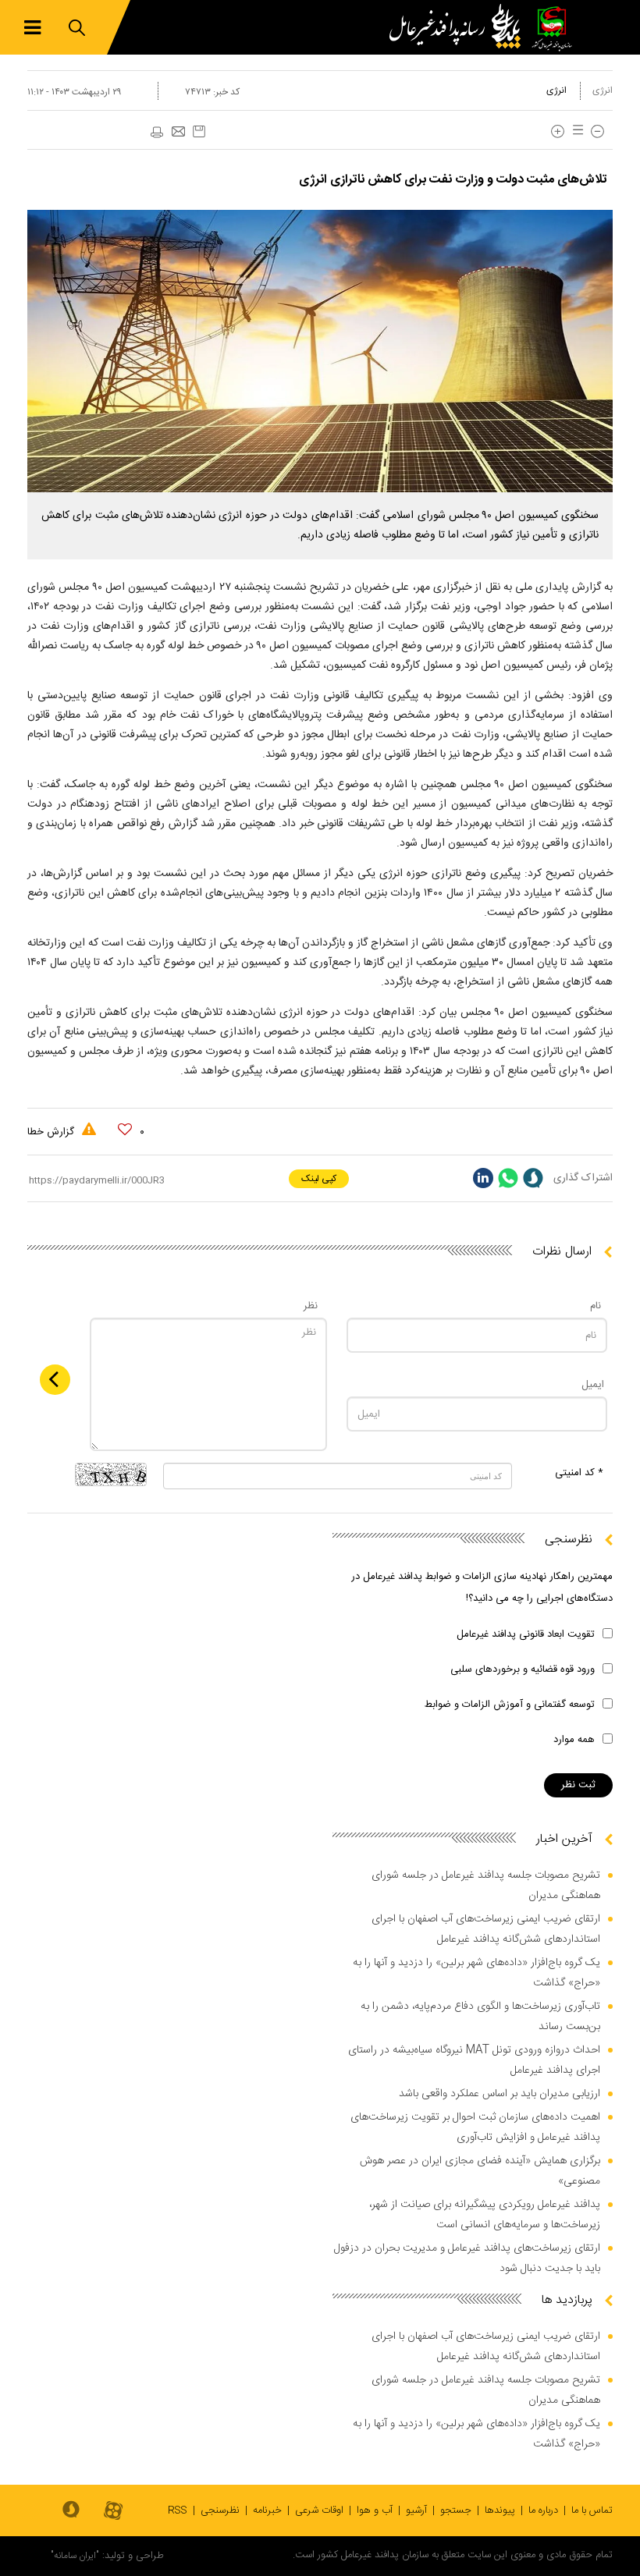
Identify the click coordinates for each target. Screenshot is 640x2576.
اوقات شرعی (319, 2510)
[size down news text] (597, 131)
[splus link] (533, 1178)
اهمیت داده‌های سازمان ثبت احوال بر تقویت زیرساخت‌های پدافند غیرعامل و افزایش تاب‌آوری (475, 2127)
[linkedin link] (483, 1178)
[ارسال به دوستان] (178, 133)
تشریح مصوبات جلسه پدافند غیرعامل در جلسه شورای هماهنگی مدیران (486, 1886)
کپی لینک (319, 1179)
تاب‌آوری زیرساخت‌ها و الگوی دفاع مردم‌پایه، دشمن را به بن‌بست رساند (480, 2017)
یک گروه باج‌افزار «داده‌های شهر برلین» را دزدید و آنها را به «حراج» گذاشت (476, 1973)
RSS (178, 2510)
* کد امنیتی (579, 1473)
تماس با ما (592, 2510)
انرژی (603, 90)
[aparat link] (113, 2512)
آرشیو (416, 2510)
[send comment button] (55, 1380)
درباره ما (543, 2510)
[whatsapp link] (508, 1178)
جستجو (456, 2510)
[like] (125, 1130)
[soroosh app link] (71, 2510)
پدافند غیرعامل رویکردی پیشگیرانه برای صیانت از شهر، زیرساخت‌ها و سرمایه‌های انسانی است (485, 2215)
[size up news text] (558, 131)
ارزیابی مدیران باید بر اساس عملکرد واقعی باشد (500, 2094)
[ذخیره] (199, 131)
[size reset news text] (575, 131)
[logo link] (459, 27)
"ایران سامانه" (75, 2556)
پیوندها (500, 2510)
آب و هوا (375, 2510)
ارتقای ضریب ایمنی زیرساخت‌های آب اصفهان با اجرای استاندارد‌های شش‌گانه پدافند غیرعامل (486, 1929)
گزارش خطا (52, 1132)
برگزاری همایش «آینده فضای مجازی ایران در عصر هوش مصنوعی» (480, 2171)
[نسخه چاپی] (156, 133)
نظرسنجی (220, 2510)
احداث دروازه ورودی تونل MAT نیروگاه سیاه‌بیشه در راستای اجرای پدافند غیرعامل (474, 2060)
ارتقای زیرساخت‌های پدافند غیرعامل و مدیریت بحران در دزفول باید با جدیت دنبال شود (467, 2258)
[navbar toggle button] (32, 28)
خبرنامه (267, 2510)
